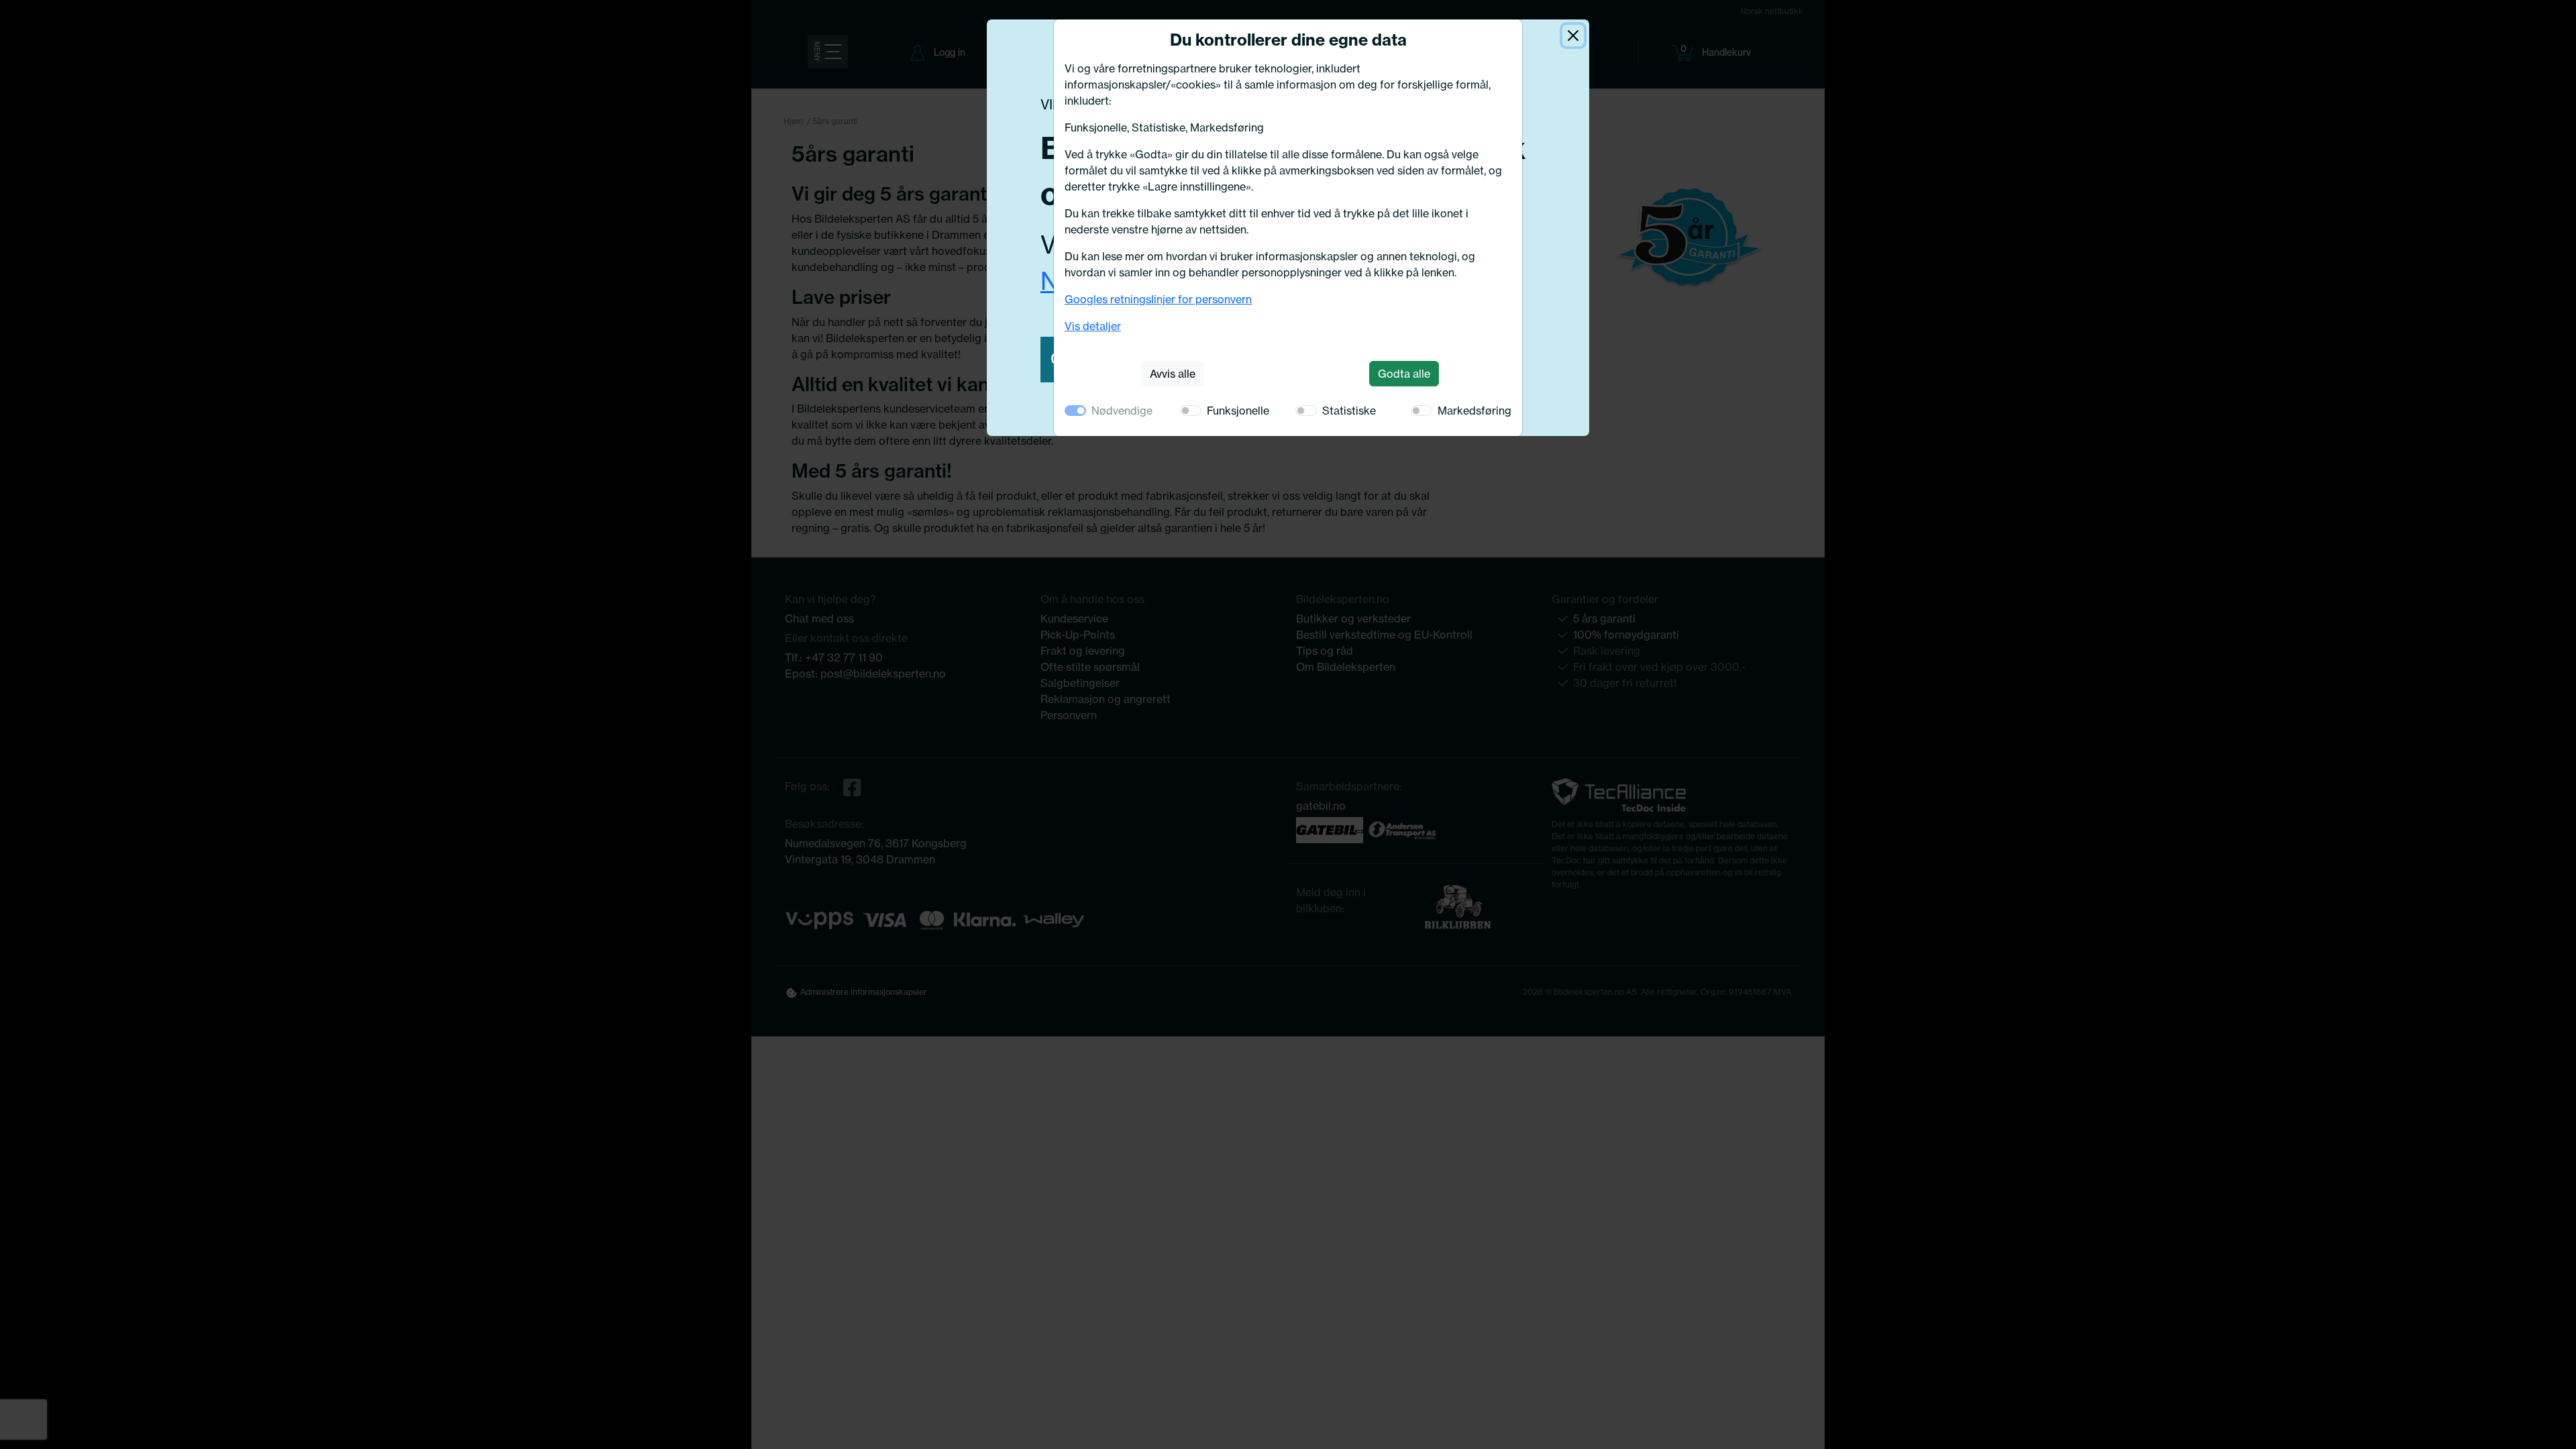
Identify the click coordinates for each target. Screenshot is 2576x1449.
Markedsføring (1474, 411)
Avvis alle (1173, 374)
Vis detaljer (1093, 326)
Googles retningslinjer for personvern (1158, 299)
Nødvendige (1122, 411)
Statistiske (1349, 411)
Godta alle (1404, 374)
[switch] (1191, 411)
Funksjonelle (1238, 411)
